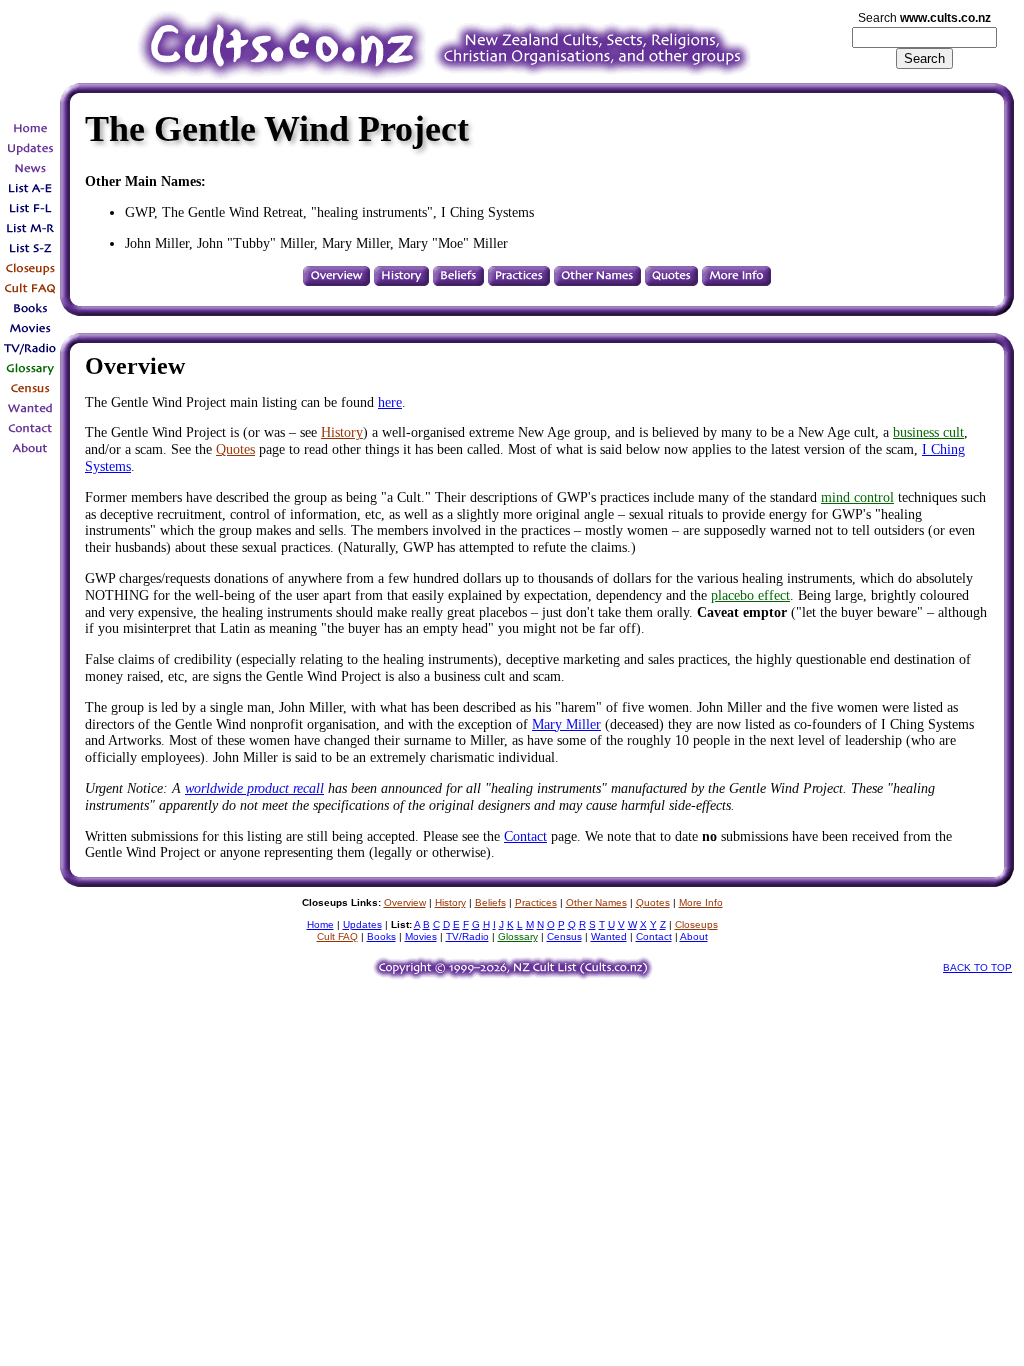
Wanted (609, 936)
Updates (362, 924)
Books (381, 936)
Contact (525, 836)
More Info (701, 902)
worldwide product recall (254, 788)
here (390, 402)
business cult (928, 432)
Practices (536, 902)
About (694, 936)
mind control (857, 497)
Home (320, 924)
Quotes (235, 449)
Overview (405, 902)
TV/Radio (467, 936)
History (342, 432)
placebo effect (750, 595)
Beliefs (490, 902)
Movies (421, 936)
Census (564, 936)
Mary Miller (566, 724)
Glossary (518, 936)
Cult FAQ (337, 936)
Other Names (596, 902)
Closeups (696, 924)
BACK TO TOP (977, 967)
